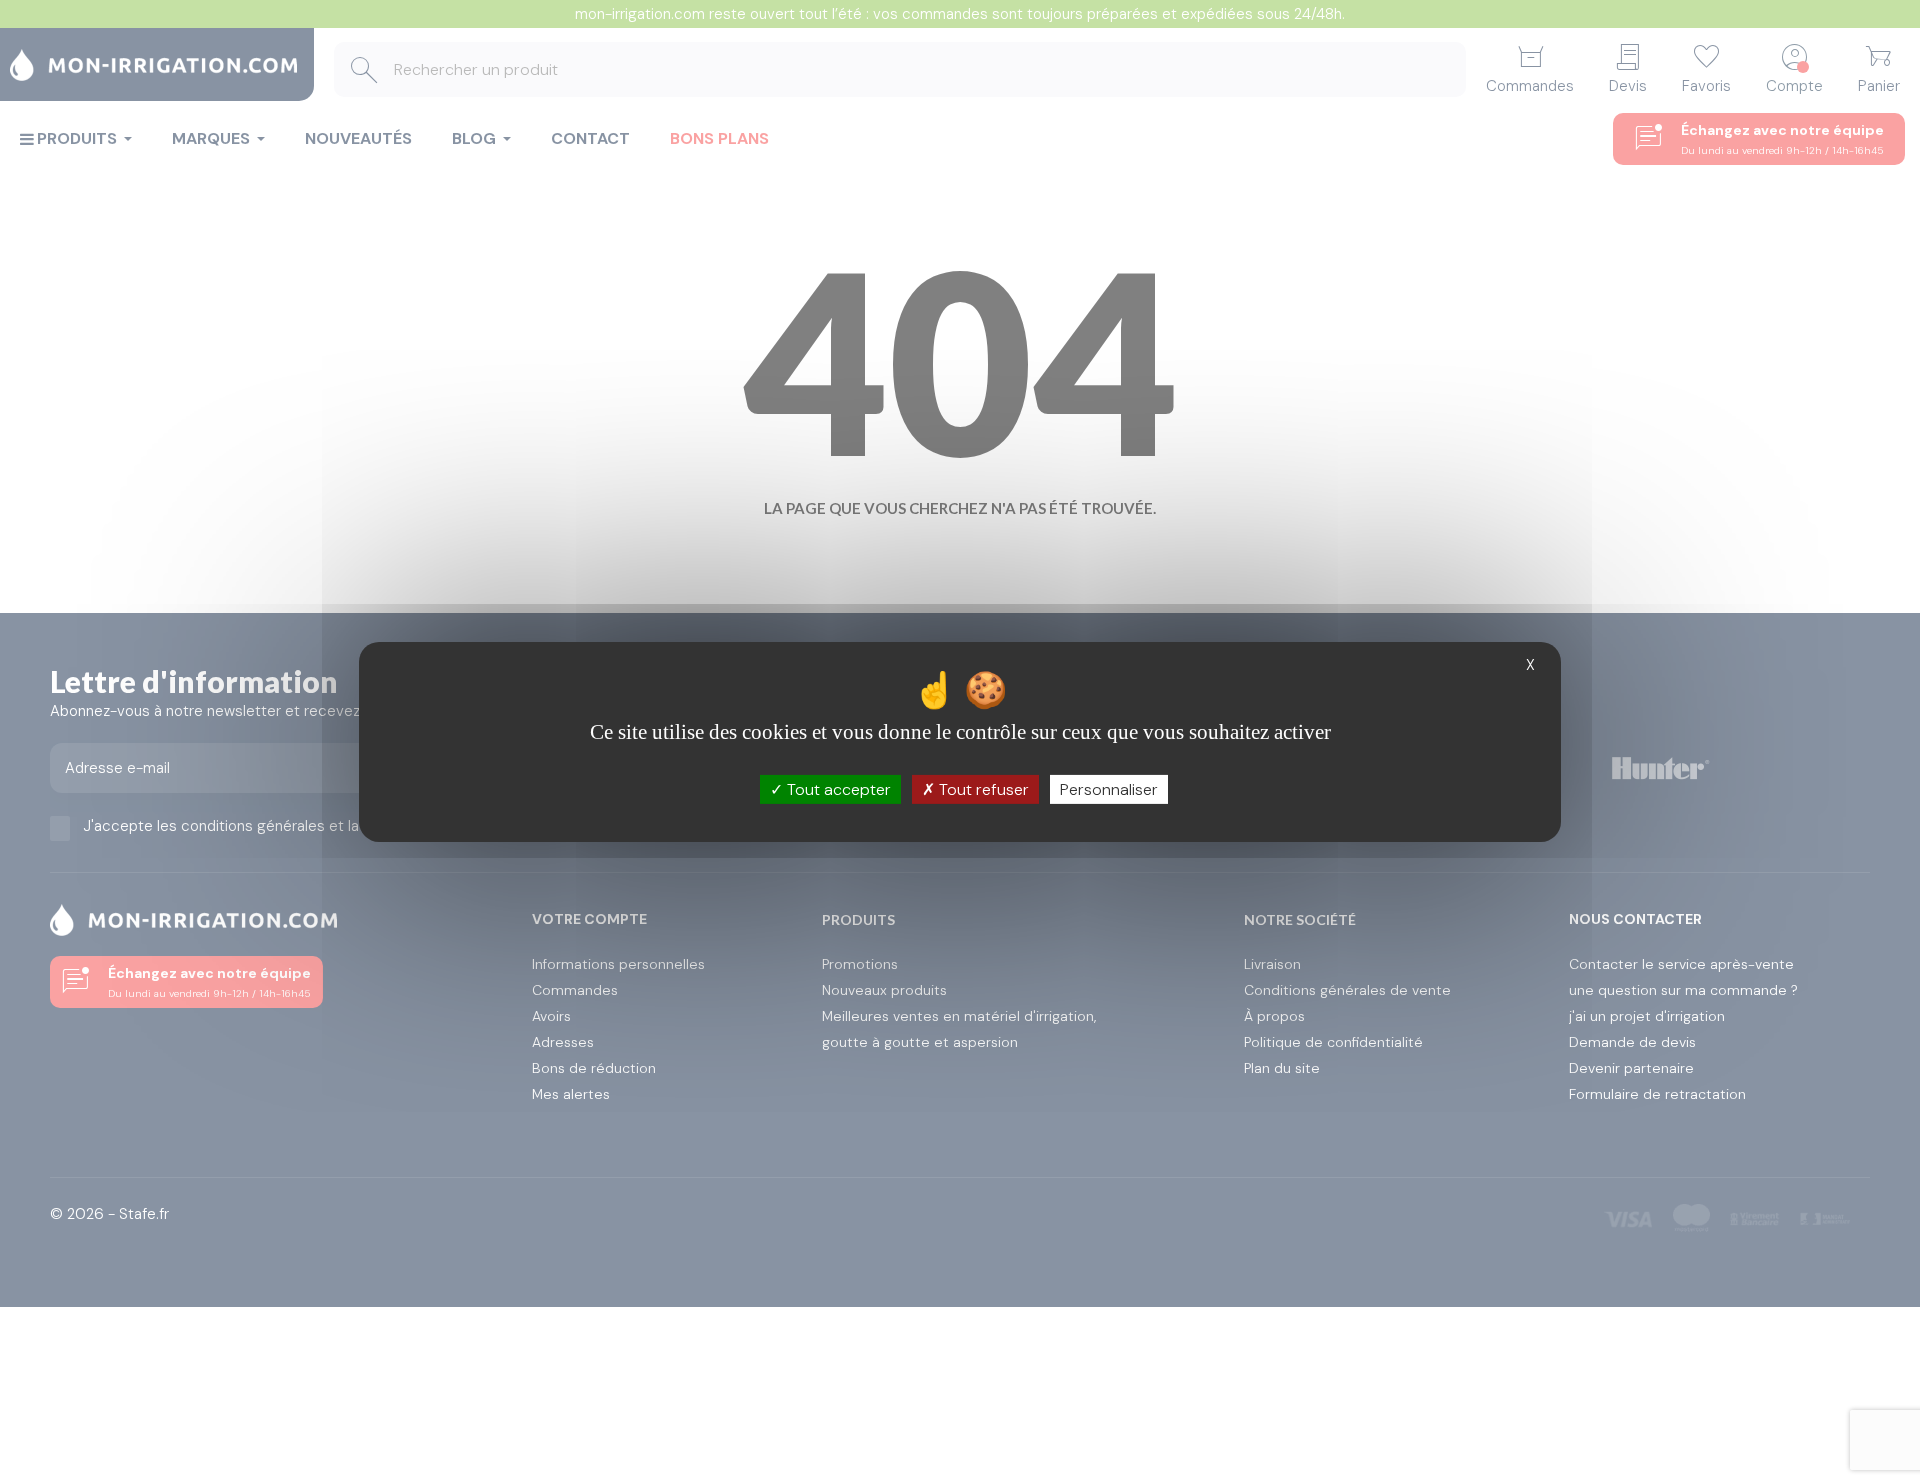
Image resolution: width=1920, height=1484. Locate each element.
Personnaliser (1109, 789)
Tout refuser (982, 789)
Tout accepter (837, 789)
